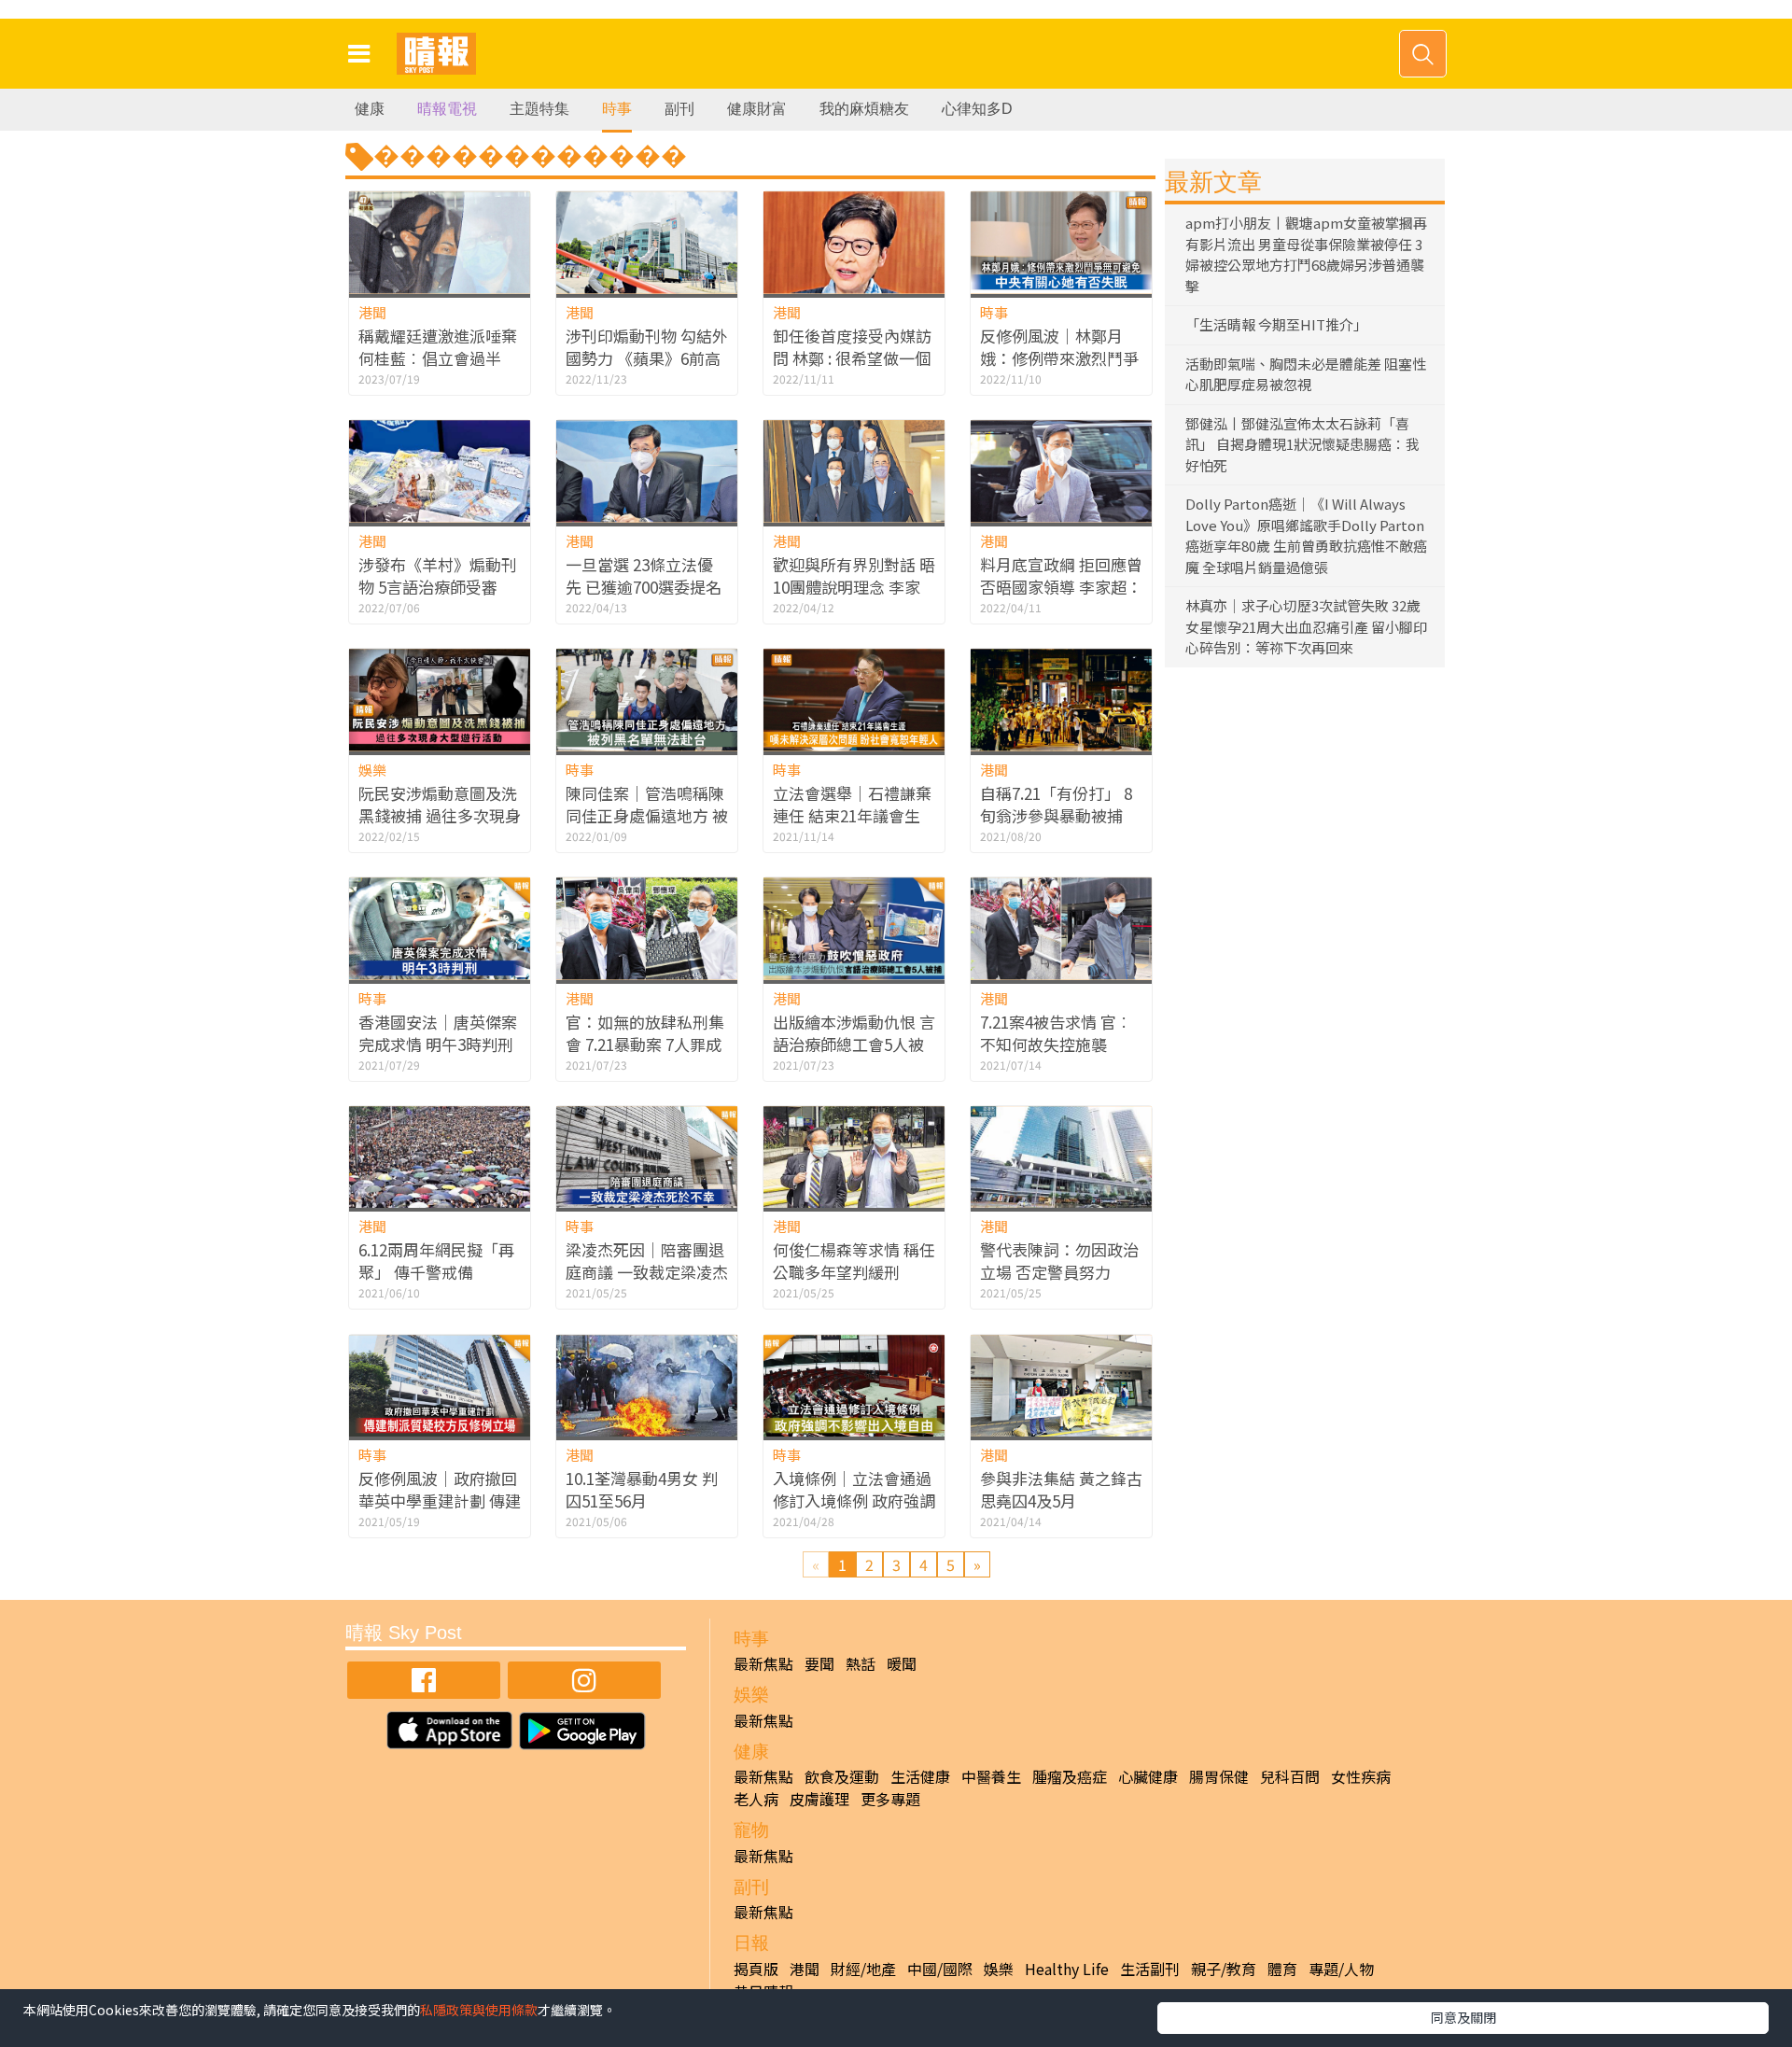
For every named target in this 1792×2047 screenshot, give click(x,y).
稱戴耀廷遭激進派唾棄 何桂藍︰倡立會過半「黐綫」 (438, 358)
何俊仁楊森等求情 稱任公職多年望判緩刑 (854, 1261)
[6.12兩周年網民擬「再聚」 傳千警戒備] (440, 1157)
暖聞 (902, 1663)
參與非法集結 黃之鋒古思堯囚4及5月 (1061, 1489)
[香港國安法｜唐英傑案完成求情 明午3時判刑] (440, 928)
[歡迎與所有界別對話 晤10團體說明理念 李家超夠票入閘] (854, 471)
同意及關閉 (1463, 2017)
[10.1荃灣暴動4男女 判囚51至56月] (647, 1386)
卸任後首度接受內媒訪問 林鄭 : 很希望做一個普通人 (852, 358)
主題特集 (539, 109)
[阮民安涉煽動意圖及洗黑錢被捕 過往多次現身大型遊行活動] (440, 700)
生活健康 (920, 1776)
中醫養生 (991, 1776)
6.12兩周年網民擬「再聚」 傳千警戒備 (436, 1261)
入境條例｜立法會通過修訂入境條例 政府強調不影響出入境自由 (854, 1500)
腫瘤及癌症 (1070, 1776)
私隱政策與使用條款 (479, 2010)
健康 (370, 109)
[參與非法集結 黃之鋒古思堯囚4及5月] (1061, 1386)
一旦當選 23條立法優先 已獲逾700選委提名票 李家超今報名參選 (644, 587)
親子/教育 (1224, 1969)
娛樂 (372, 770)
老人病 (756, 1799)
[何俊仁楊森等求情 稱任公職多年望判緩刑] (854, 1157)
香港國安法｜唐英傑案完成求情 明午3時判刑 (438, 1033)
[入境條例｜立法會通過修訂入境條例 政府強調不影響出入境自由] (854, 1386)
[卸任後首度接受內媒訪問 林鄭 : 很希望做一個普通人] (854, 242)
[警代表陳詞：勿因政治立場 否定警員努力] (1061, 1157)
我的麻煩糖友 (864, 109)
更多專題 (890, 1799)
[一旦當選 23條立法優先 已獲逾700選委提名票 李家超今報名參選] (647, 471)
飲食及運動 (842, 1776)
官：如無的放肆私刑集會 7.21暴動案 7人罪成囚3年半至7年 (645, 1044)
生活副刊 (1150, 1969)
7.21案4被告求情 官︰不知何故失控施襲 (1056, 1033)
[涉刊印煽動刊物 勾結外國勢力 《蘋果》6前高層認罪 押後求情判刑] (647, 242)
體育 (1282, 1969)
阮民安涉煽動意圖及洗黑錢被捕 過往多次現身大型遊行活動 (440, 815)
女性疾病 (1361, 1776)
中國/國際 (940, 1969)
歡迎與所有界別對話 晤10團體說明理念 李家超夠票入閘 (854, 587)
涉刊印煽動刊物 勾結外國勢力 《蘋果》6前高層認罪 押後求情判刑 (647, 358)
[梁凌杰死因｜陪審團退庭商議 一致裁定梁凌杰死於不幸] (647, 1157)
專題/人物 (1341, 1969)
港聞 (372, 312)
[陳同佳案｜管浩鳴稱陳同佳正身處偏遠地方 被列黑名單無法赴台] (647, 700)
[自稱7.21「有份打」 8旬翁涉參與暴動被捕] (1061, 700)
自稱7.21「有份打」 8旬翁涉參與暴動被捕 (1056, 804)
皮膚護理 (819, 1799)
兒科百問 (1290, 1776)
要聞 (819, 1663)
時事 (617, 109)
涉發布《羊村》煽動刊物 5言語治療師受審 (438, 575)
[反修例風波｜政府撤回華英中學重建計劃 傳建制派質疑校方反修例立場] (440, 1386)
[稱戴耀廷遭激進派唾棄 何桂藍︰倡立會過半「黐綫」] (440, 242)
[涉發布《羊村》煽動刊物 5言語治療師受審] (440, 471)
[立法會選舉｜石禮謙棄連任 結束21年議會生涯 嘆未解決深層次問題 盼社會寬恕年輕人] (854, 700)
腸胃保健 (1219, 1776)
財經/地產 (863, 1969)
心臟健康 (1148, 1776)
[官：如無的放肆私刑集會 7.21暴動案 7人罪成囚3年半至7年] (647, 928)
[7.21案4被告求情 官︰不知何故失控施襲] (1061, 928)
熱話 (861, 1663)
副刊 (679, 109)
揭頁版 (756, 1969)
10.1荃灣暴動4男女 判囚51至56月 (642, 1489)
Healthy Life (1067, 1969)
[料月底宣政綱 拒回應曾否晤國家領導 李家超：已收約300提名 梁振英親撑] (1061, 471)
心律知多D (977, 109)
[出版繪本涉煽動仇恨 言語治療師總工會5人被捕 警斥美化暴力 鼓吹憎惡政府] (854, 928)
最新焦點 (763, 1663)
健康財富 (757, 109)
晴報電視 (447, 109)
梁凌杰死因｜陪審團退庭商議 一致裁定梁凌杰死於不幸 (647, 1272)
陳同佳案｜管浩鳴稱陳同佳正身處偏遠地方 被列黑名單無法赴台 (647, 815)
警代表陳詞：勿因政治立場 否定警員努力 (1059, 1261)
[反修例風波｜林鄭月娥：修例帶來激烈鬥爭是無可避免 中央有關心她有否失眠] (1061, 242)
